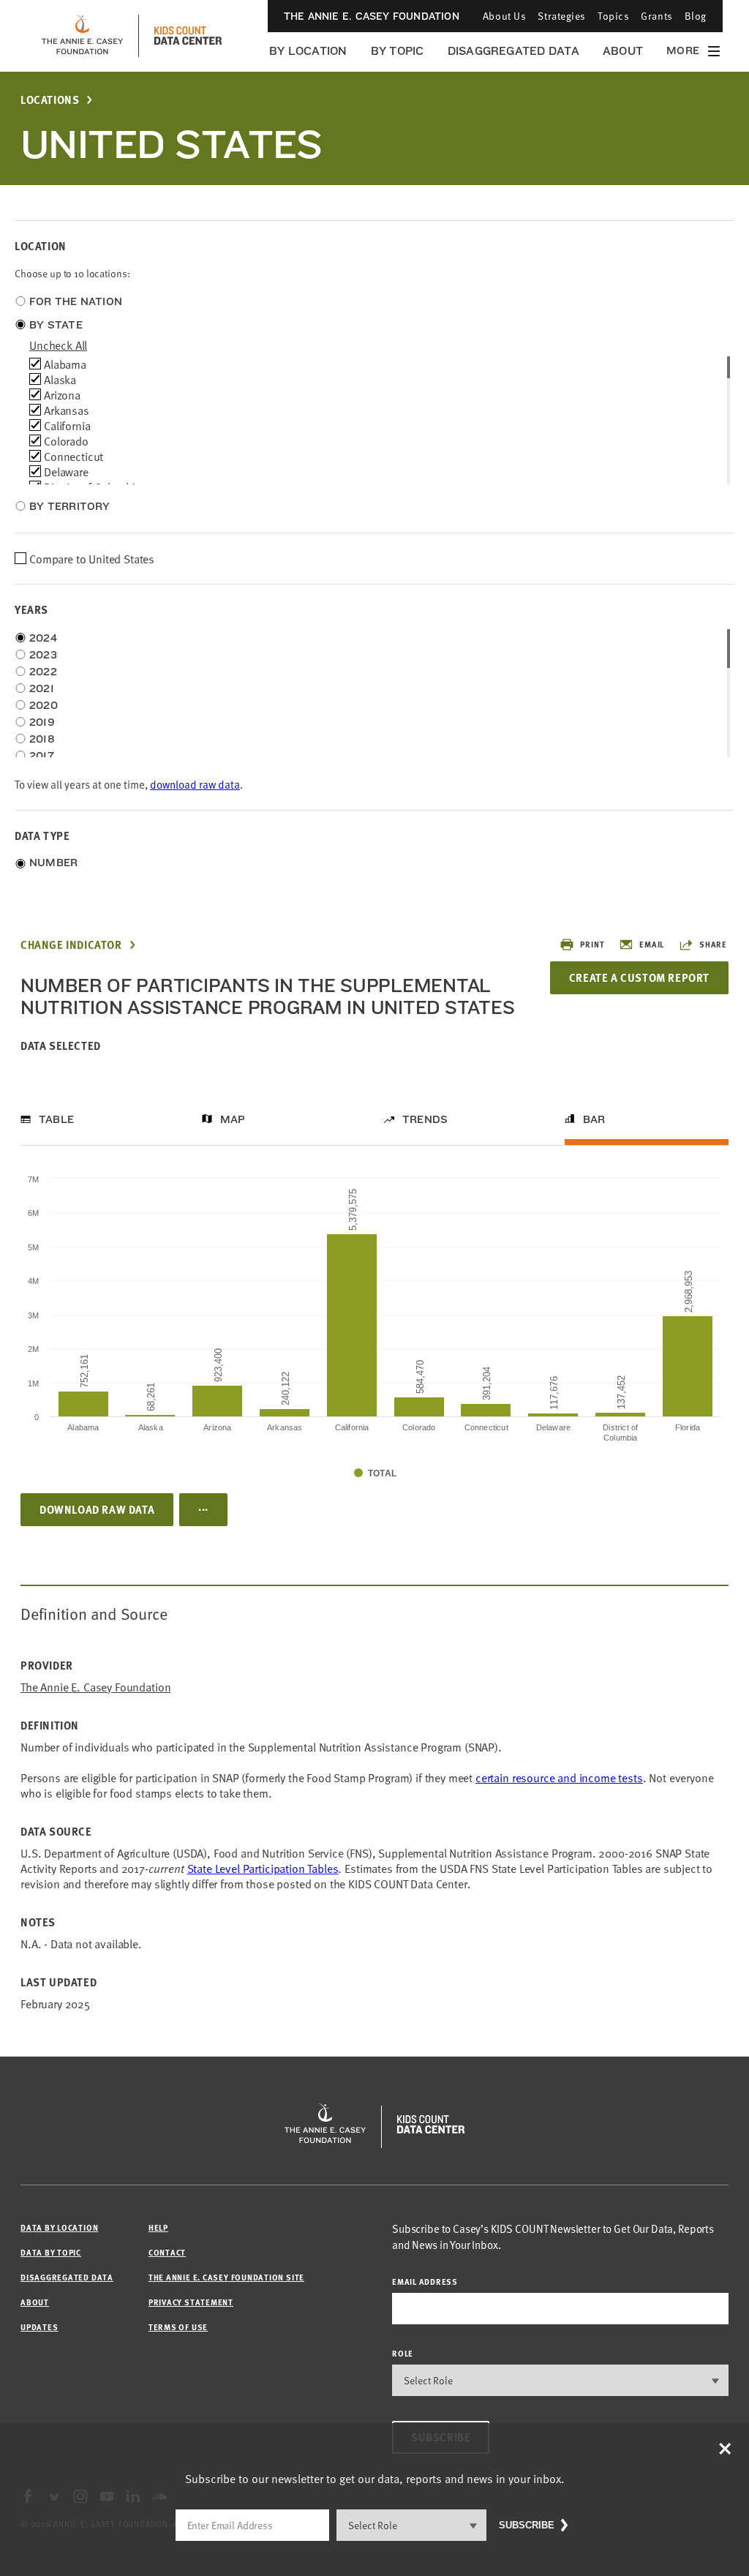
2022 (43, 672)
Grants (656, 16)
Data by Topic (51, 2252)
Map (233, 1119)
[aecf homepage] (82, 36)
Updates (39, 2327)
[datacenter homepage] (188, 36)
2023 (43, 655)
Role (403, 2353)
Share (713, 944)
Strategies (562, 16)
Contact (167, 2252)
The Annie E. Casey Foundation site (226, 2277)
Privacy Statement (191, 2302)
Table (56, 1119)
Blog (696, 16)
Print (592, 944)
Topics (613, 16)
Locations (50, 100)
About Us (504, 16)
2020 (44, 705)
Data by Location (59, 2227)
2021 (42, 688)
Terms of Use (178, 2327)
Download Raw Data (97, 1509)
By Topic (398, 51)
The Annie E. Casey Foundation (372, 16)
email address (425, 2282)
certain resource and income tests (559, 1777)
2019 (42, 722)
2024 (43, 638)
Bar (594, 1119)
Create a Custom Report (639, 977)
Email (652, 944)
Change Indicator (71, 945)
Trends (425, 1119)
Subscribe (527, 2525)
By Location (308, 51)
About (623, 51)
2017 (42, 756)
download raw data (195, 784)
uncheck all (58, 345)
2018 (42, 739)
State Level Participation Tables (263, 1868)
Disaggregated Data (513, 51)
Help (158, 2227)
